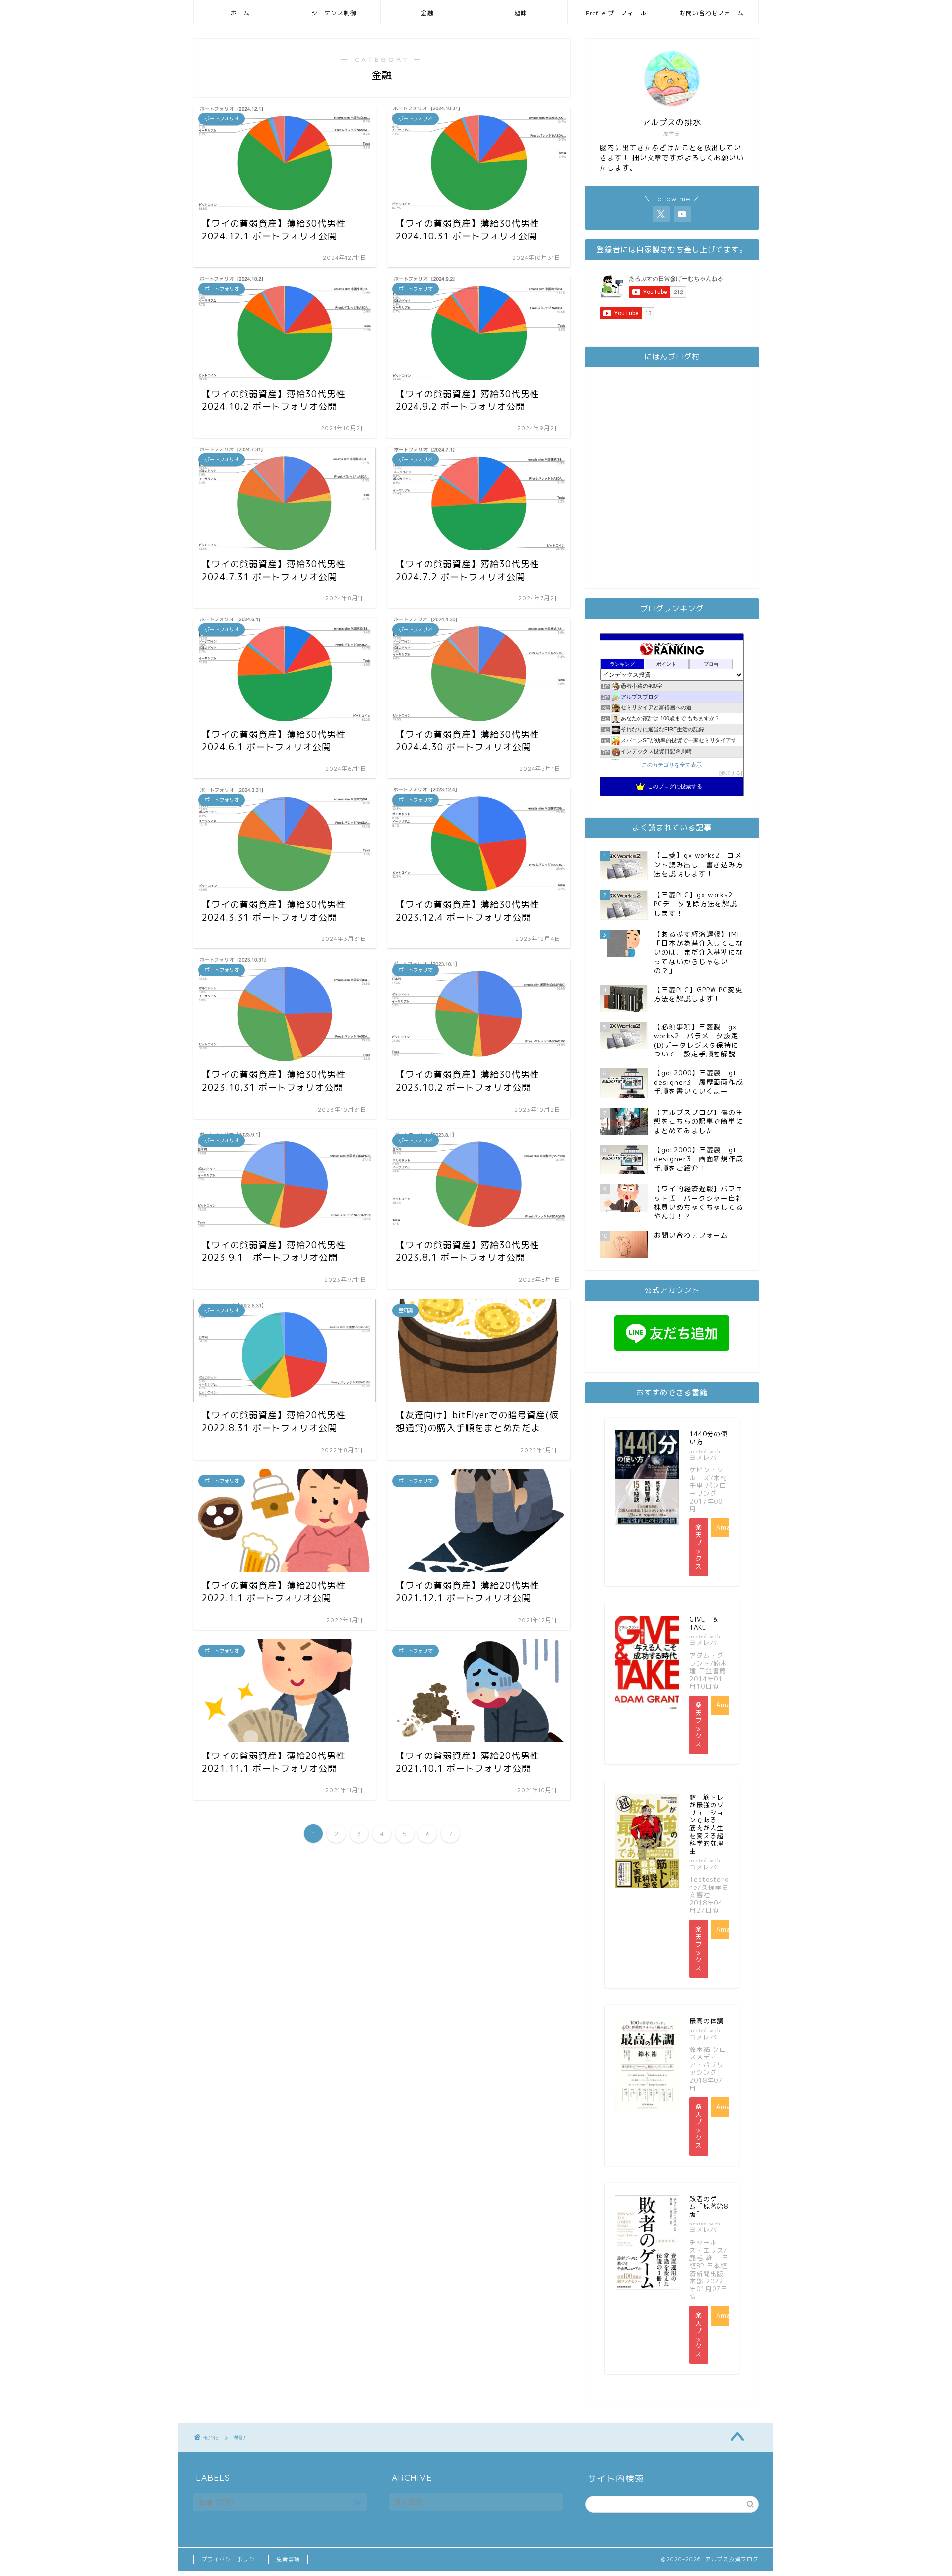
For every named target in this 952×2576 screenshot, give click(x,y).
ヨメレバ (703, 1457)
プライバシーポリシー (231, 2559)
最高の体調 (707, 2021)
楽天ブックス (699, 1547)
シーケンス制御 (334, 13)
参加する (731, 773)
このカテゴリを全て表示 (672, 765)
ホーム (240, 13)
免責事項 (288, 2559)
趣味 (521, 13)
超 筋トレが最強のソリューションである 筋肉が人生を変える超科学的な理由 (707, 1824)
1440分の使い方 (709, 1438)
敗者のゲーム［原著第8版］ (709, 2206)
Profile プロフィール (616, 13)
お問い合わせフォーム (712, 13)
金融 (427, 13)
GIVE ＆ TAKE (708, 1623)
